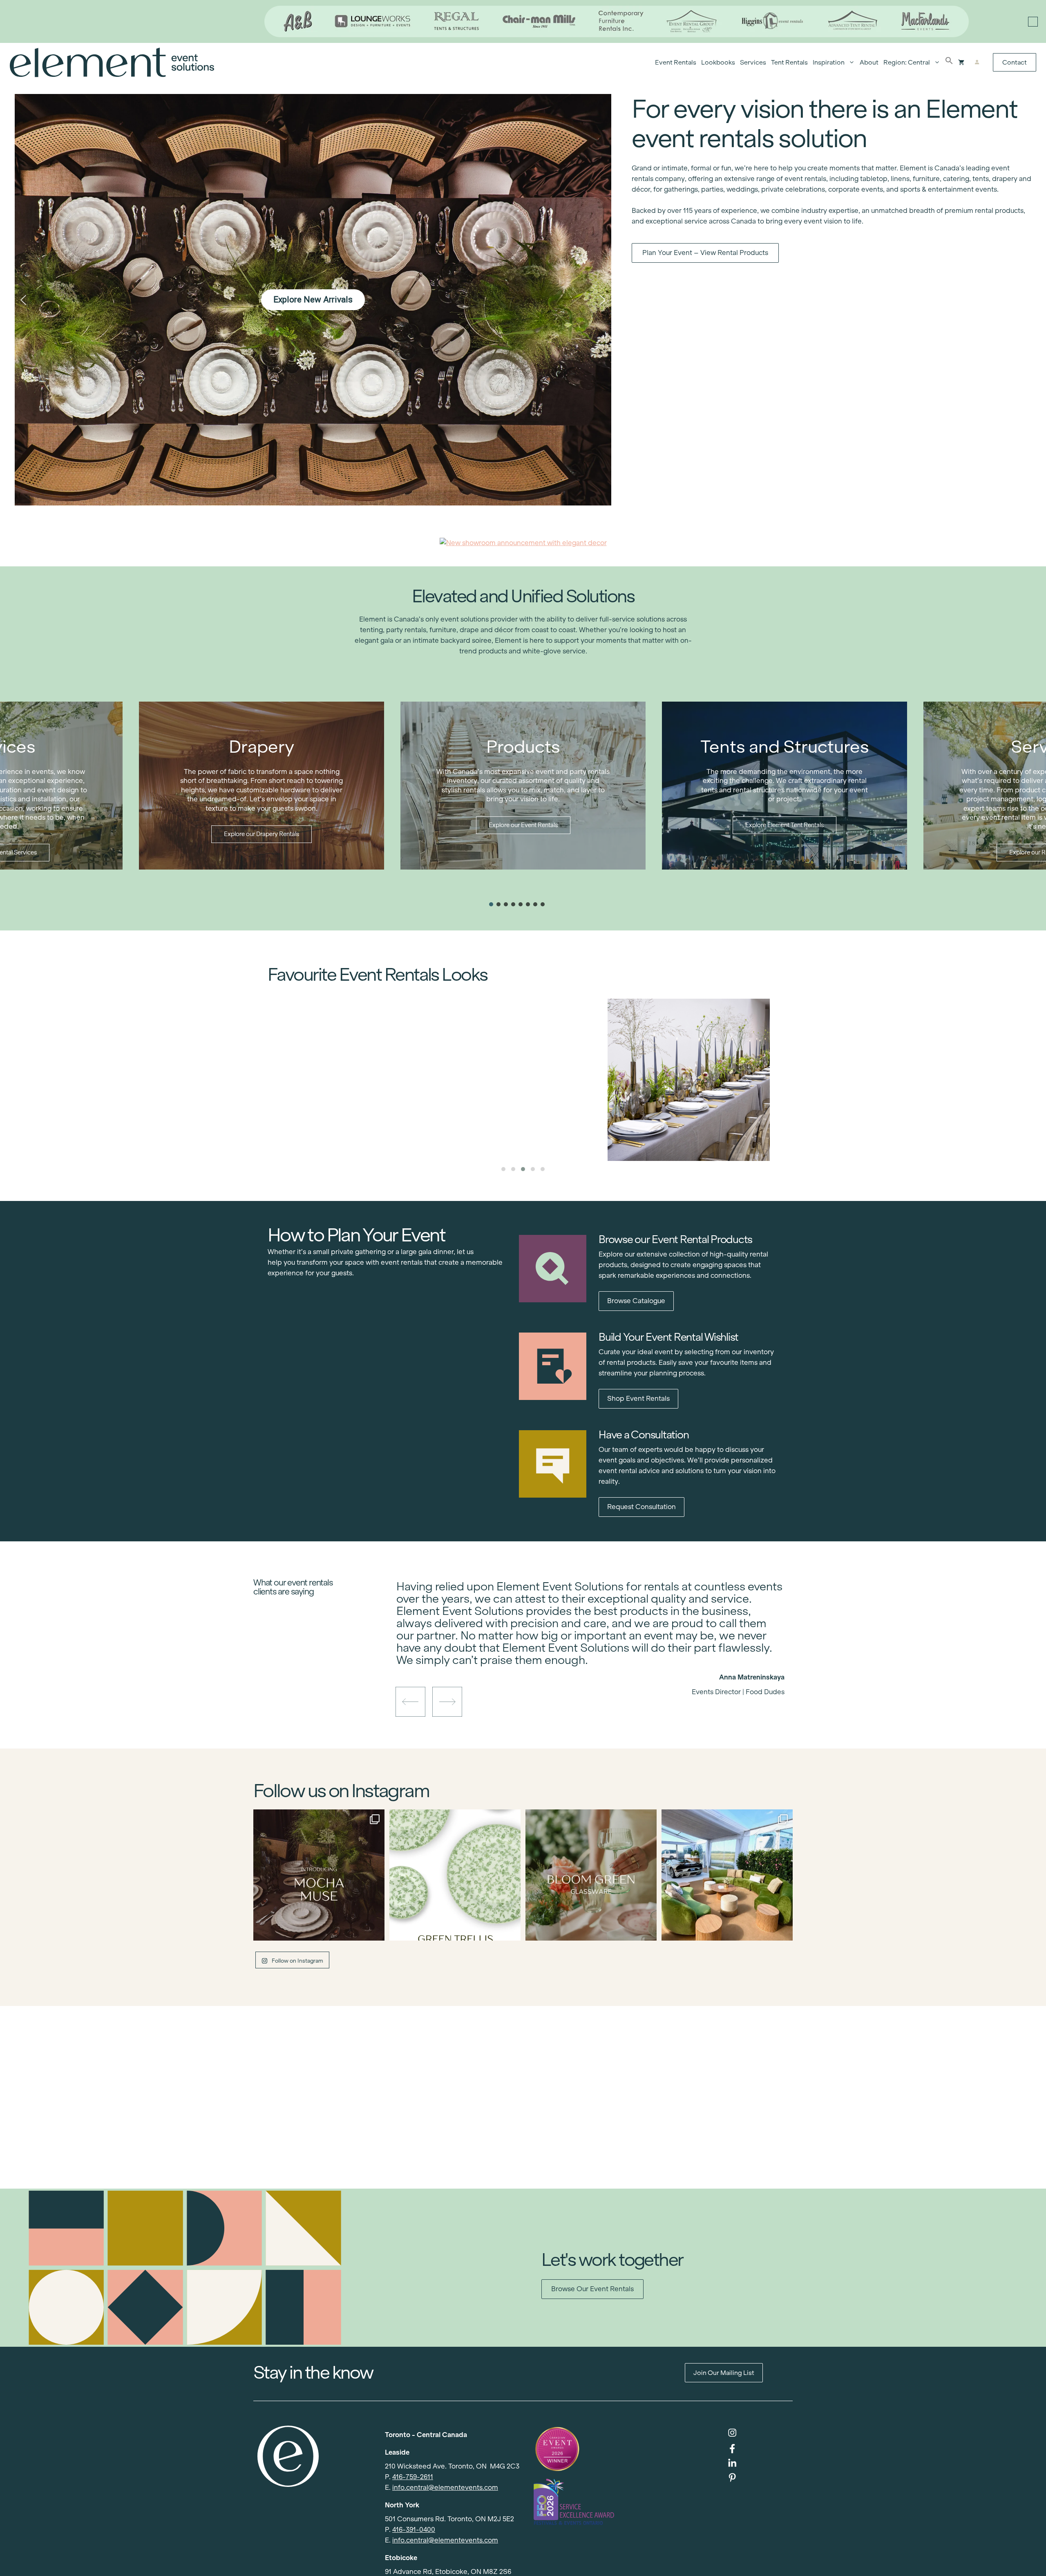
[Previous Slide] (584, 1663)
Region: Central (907, 62)
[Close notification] (1033, 22)
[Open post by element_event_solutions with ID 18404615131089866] (319, 1875)
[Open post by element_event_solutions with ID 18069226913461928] (727, 1875)
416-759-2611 (413, 2477)
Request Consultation (641, 1507)
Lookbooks (718, 62)
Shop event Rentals (638, 1399)
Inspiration (829, 62)
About (869, 62)
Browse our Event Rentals (592, 2289)
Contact (1015, 62)
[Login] (977, 63)
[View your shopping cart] (961, 63)
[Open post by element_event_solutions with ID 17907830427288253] (455, 1875)
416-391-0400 (414, 2530)
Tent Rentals (789, 62)
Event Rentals (676, 62)
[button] (949, 63)
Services (753, 62)
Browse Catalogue (636, 1301)
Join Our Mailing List (724, 2373)
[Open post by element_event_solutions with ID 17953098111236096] (591, 1875)
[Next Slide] (597, 1663)
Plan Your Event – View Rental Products (705, 253)
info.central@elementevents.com (445, 2488)
